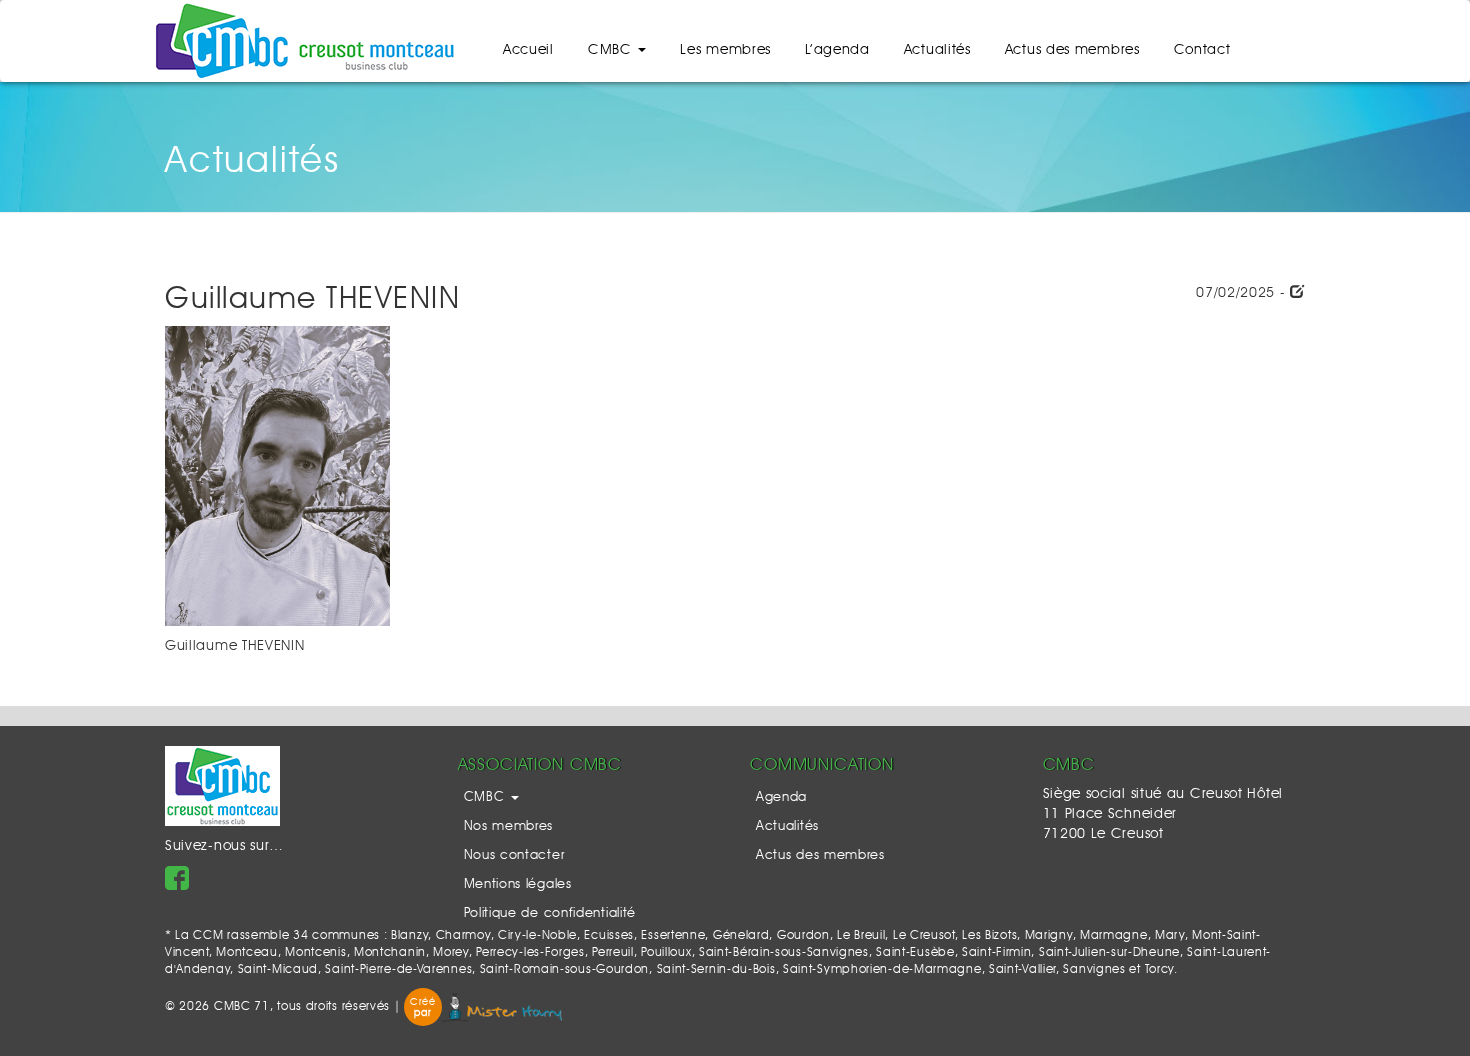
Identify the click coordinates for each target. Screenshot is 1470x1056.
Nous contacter (514, 855)
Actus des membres (1072, 50)
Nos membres (509, 826)
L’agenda (837, 50)
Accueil (528, 50)
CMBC (612, 50)
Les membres (725, 50)
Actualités (937, 50)
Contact (1202, 50)
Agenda (781, 797)
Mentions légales (518, 884)
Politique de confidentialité (550, 913)
